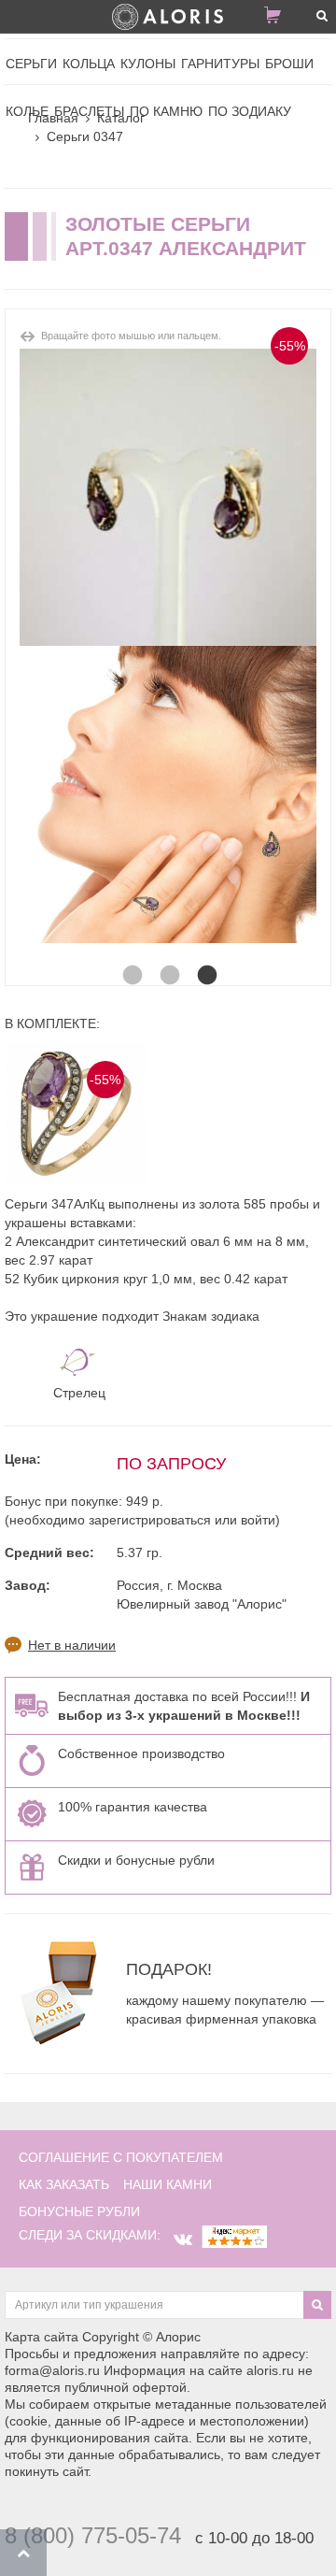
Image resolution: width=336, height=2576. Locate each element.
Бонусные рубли (79, 2211)
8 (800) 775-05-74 (93, 2535)
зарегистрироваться (150, 1520)
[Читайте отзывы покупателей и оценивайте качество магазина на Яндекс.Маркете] (234, 2235)
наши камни (168, 2184)
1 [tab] (131, 957)
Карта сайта (42, 2337)
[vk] (183, 2240)
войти (258, 1520)
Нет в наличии (72, 1645)
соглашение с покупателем (121, 2157)
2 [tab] (168, 957)
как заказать (64, 2184)
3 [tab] (205, 957)
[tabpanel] (168, 794)
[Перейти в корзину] (280, 19)
